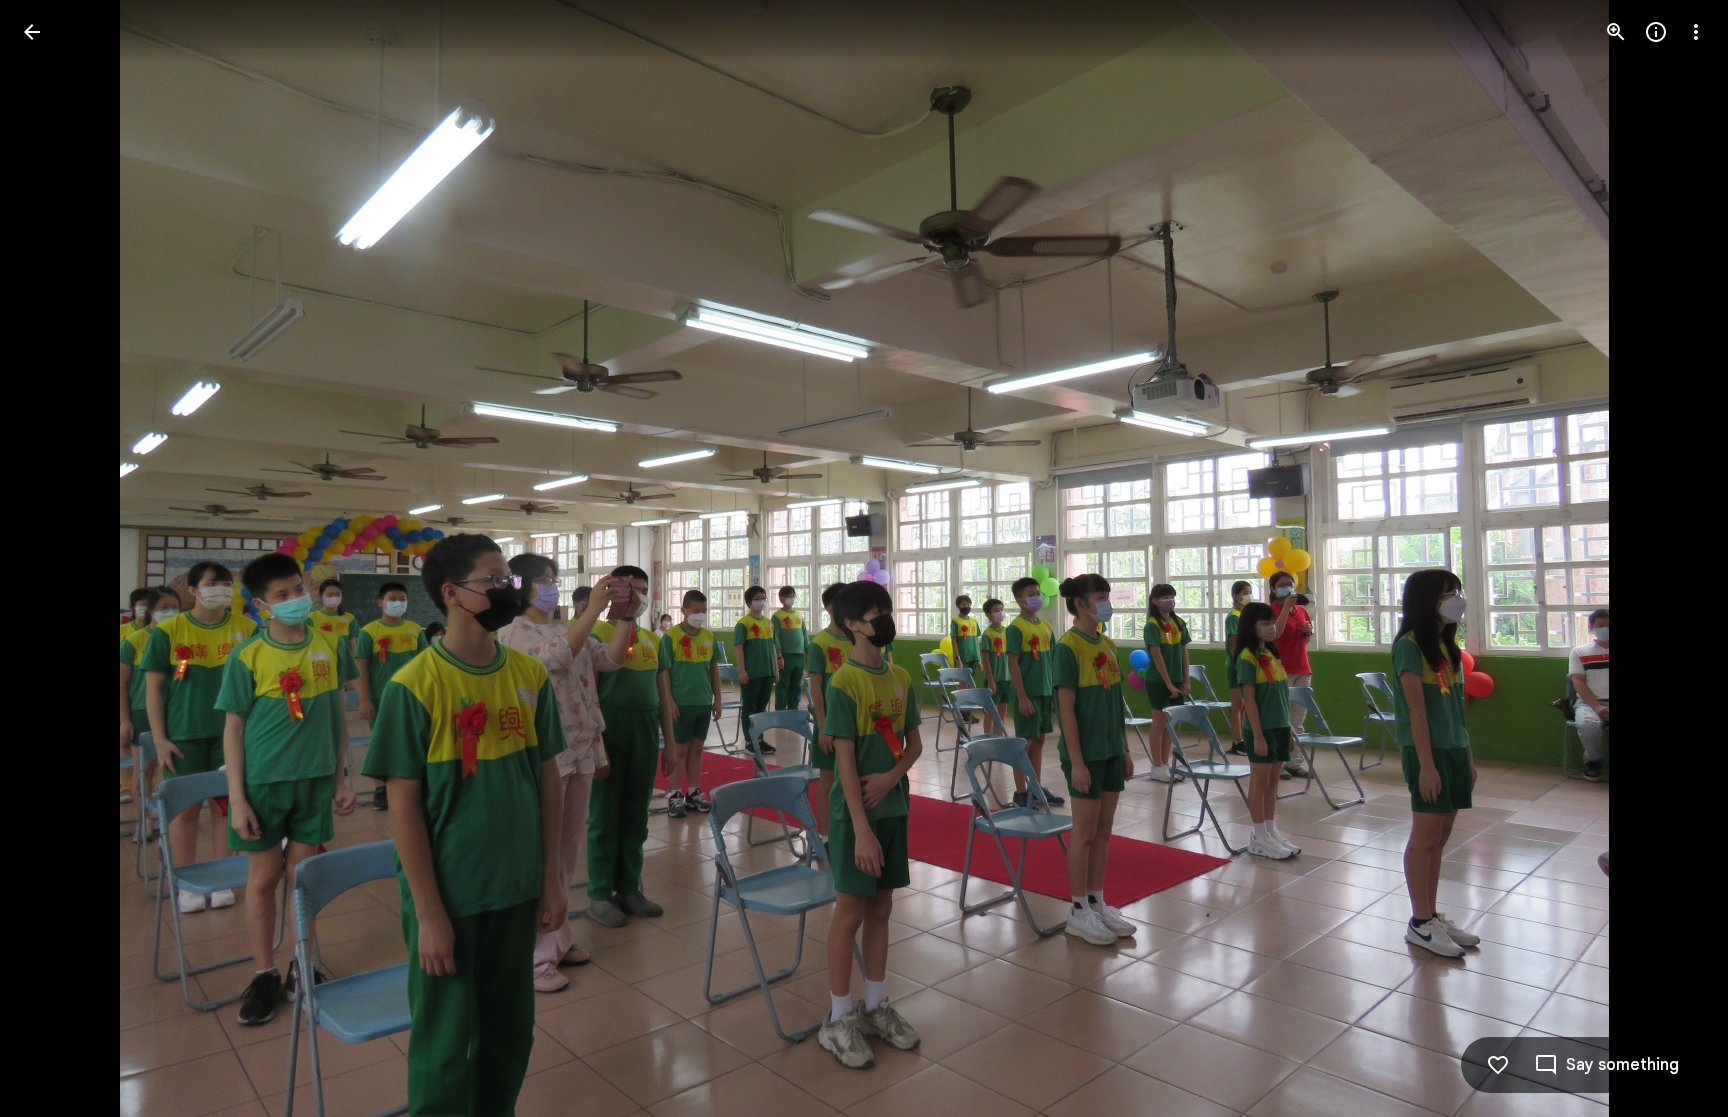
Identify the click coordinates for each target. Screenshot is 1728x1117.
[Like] (1498, 1065)
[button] (56, 559)
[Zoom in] (1616, 32)
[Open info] (1656, 32)
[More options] (1696, 32)
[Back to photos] (32, 32)
